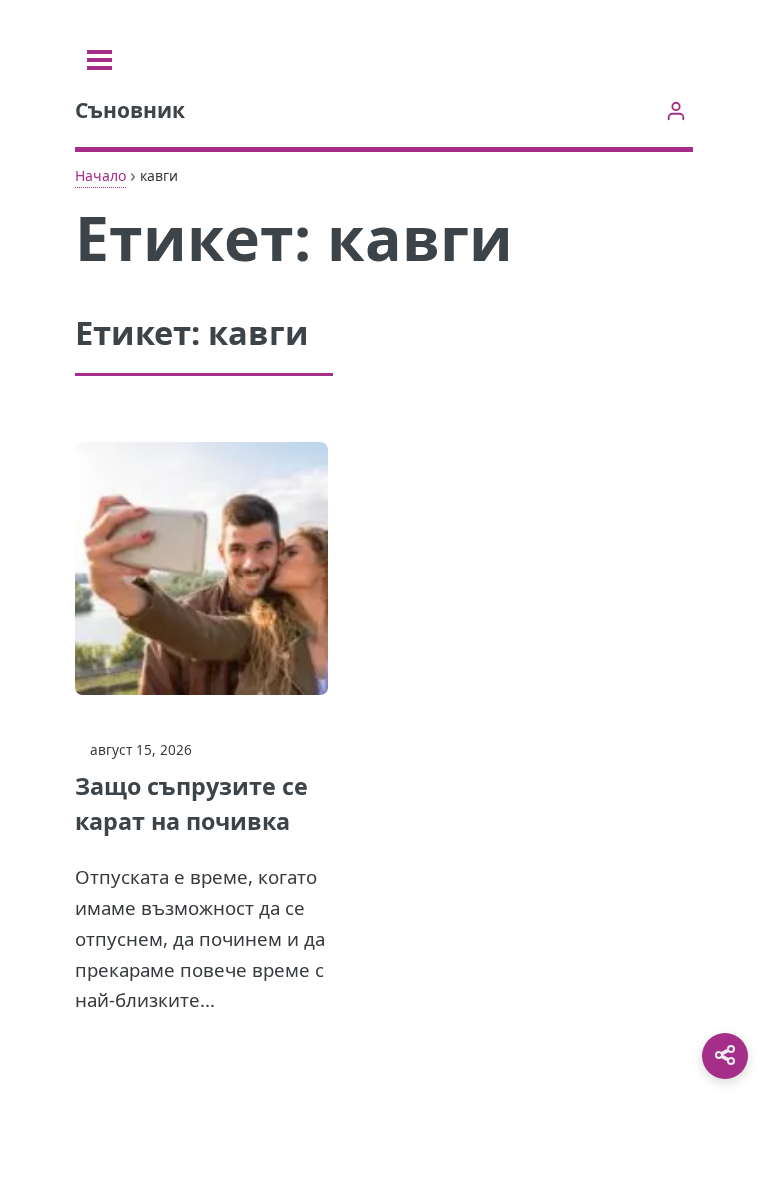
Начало (100, 175)
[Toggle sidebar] (99, 60)
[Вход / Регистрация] (675, 110)
